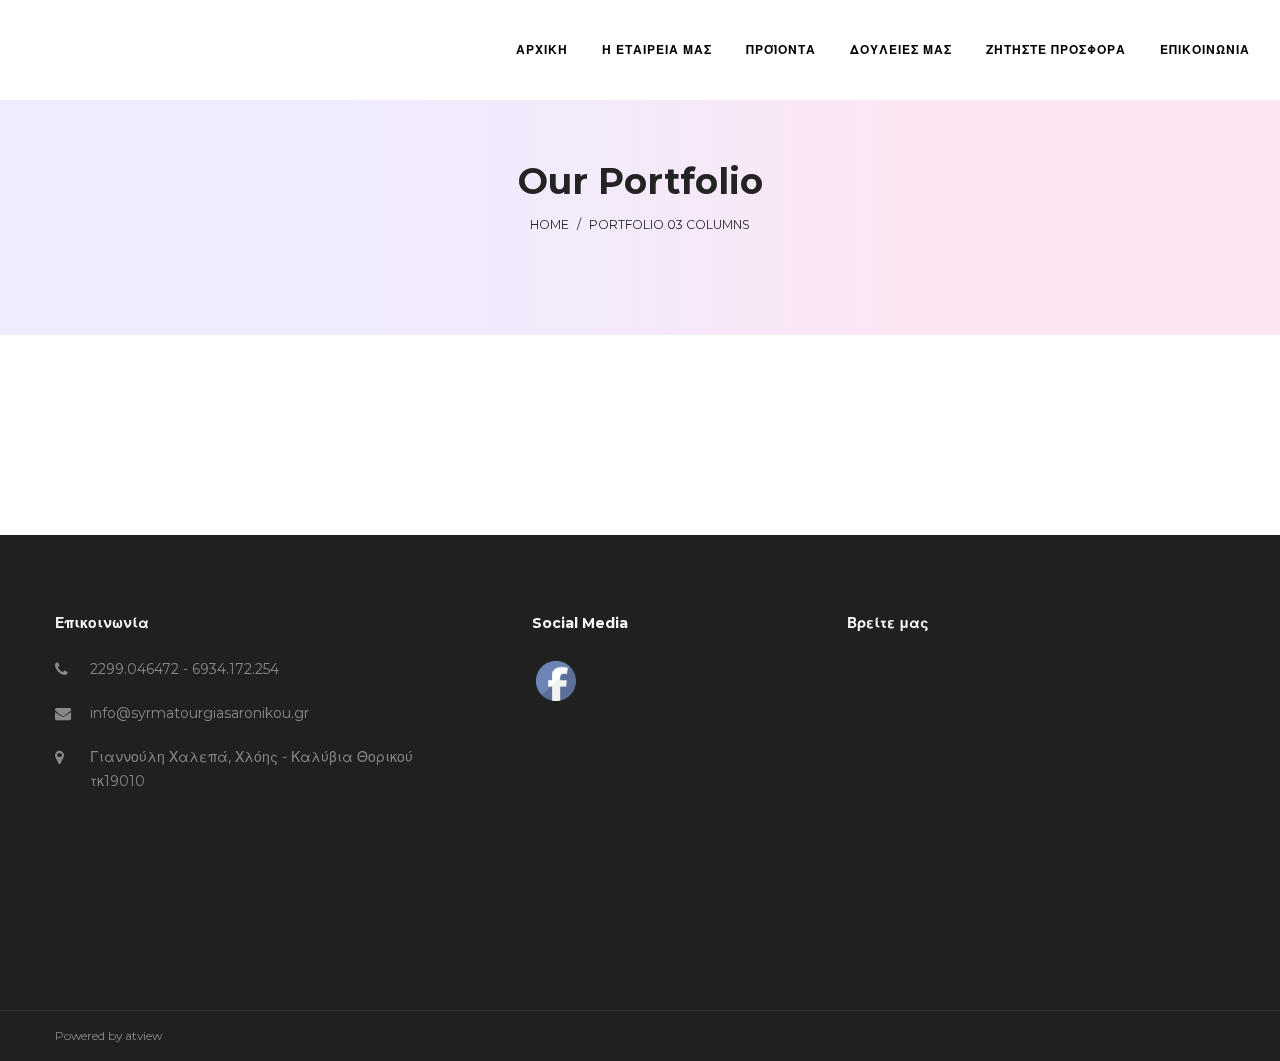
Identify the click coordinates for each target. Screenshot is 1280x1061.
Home (549, 224)
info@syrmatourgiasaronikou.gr (199, 713)
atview (143, 1035)
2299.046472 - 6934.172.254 (184, 669)
